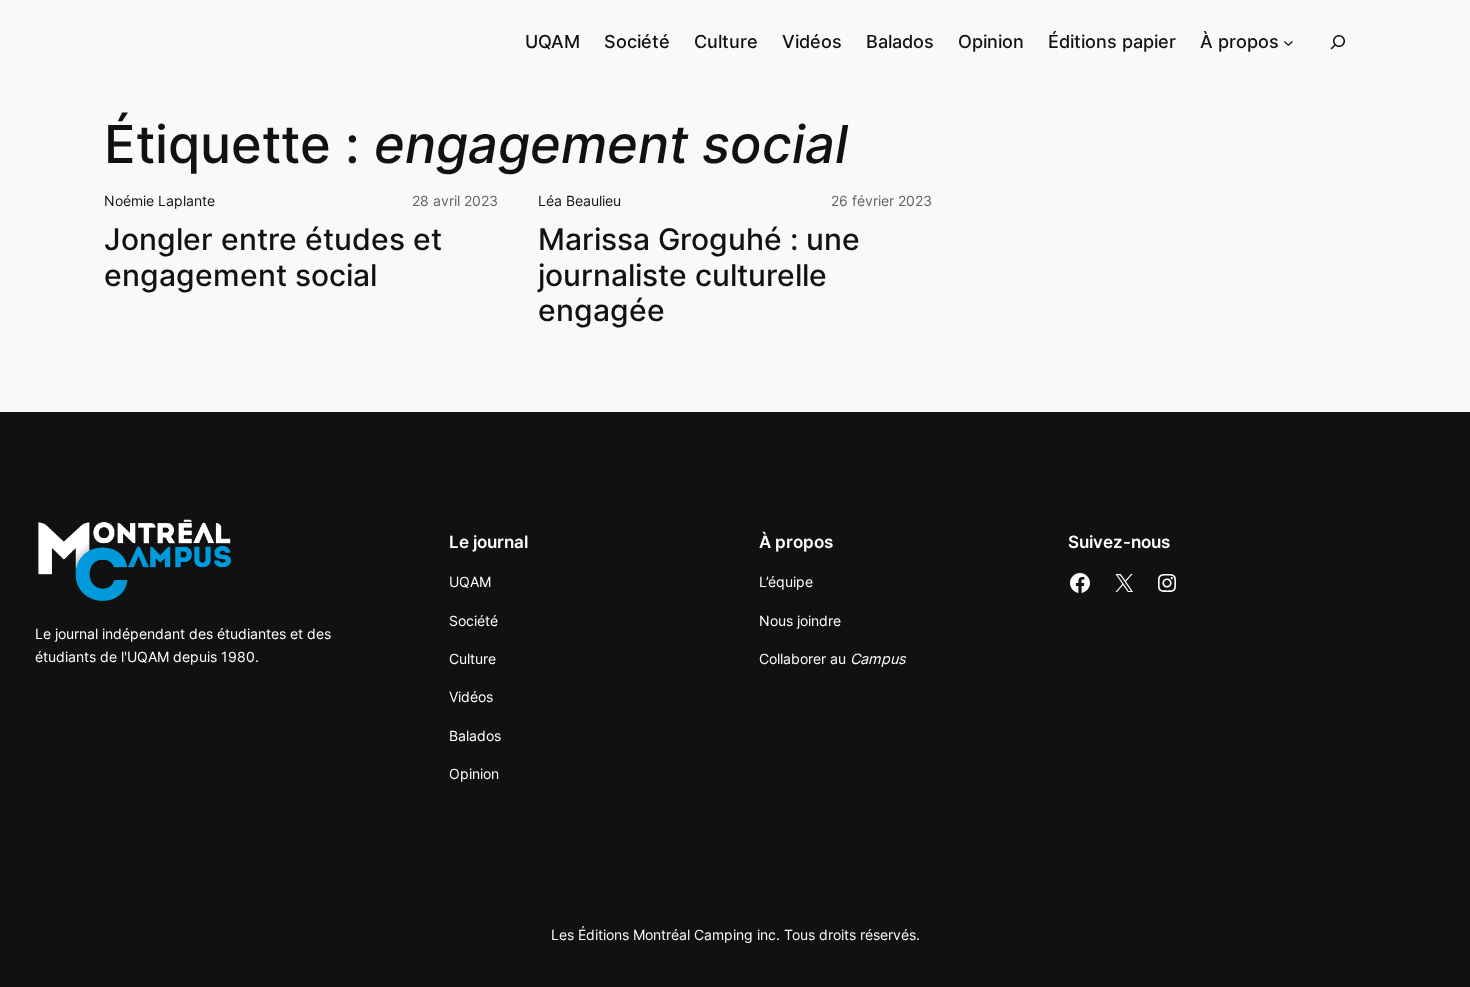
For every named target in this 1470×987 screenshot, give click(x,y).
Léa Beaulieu (579, 200)
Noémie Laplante (159, 200)
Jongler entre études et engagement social (273, 257)
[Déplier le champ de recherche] (1338, 41)
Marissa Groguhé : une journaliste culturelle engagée (699, 275)
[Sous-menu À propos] (1288, 41)
